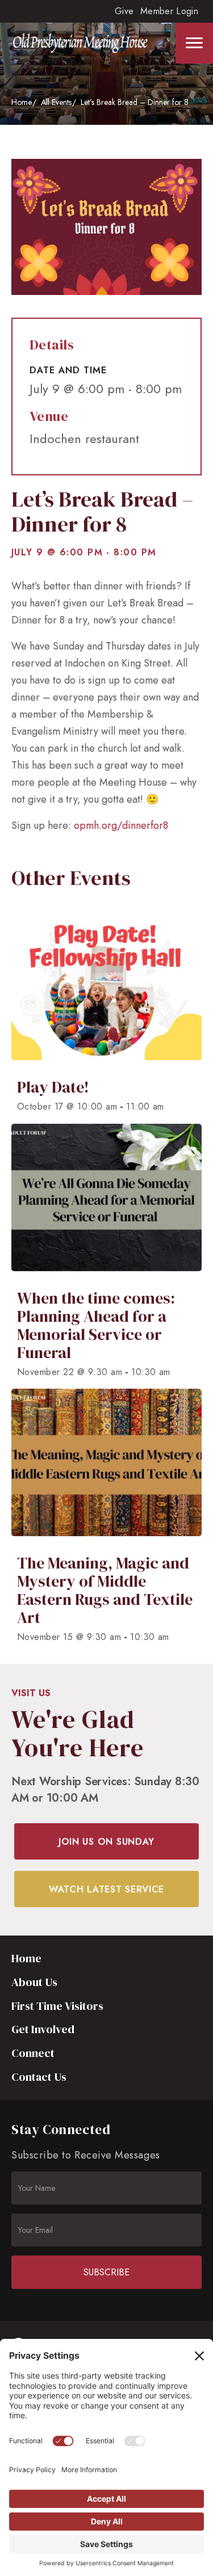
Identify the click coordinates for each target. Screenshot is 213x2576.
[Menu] (194, 43)
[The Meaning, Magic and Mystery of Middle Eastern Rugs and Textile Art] (106, 1521)
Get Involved (43, 2029)
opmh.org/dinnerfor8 (121, 825)
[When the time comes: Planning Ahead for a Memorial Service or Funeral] (106, 1256)
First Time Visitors (57, 2006)
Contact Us (39, 2077)
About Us (34, 1982)
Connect (33, 2053)
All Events (56, 102)
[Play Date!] (106, 1017)
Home (22, 102)
